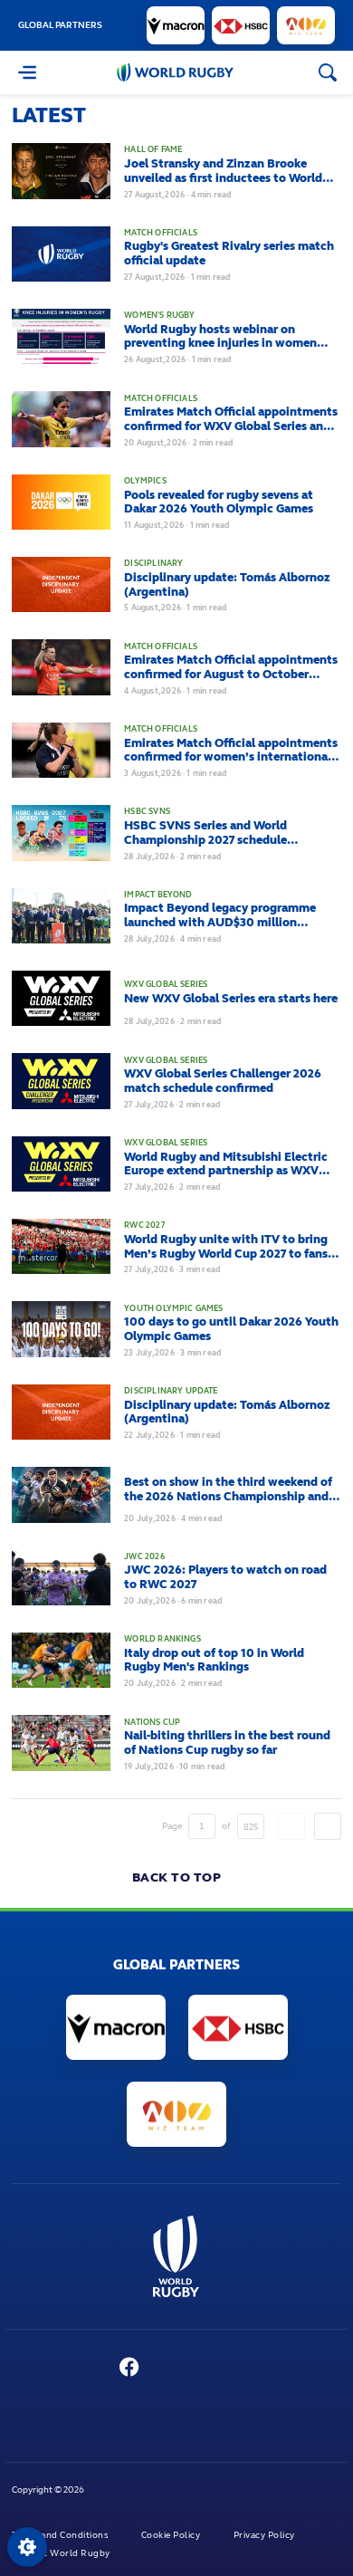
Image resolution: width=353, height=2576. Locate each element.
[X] (92, 2369)
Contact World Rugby (62, 2553)
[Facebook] (130, 2369)
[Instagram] (202, 2369)
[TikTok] (271, 2369)
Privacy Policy (266, 2535)
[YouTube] (167, 2369)
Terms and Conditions (61, 2535)
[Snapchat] (236, 2369)
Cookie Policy (172, 2535)
